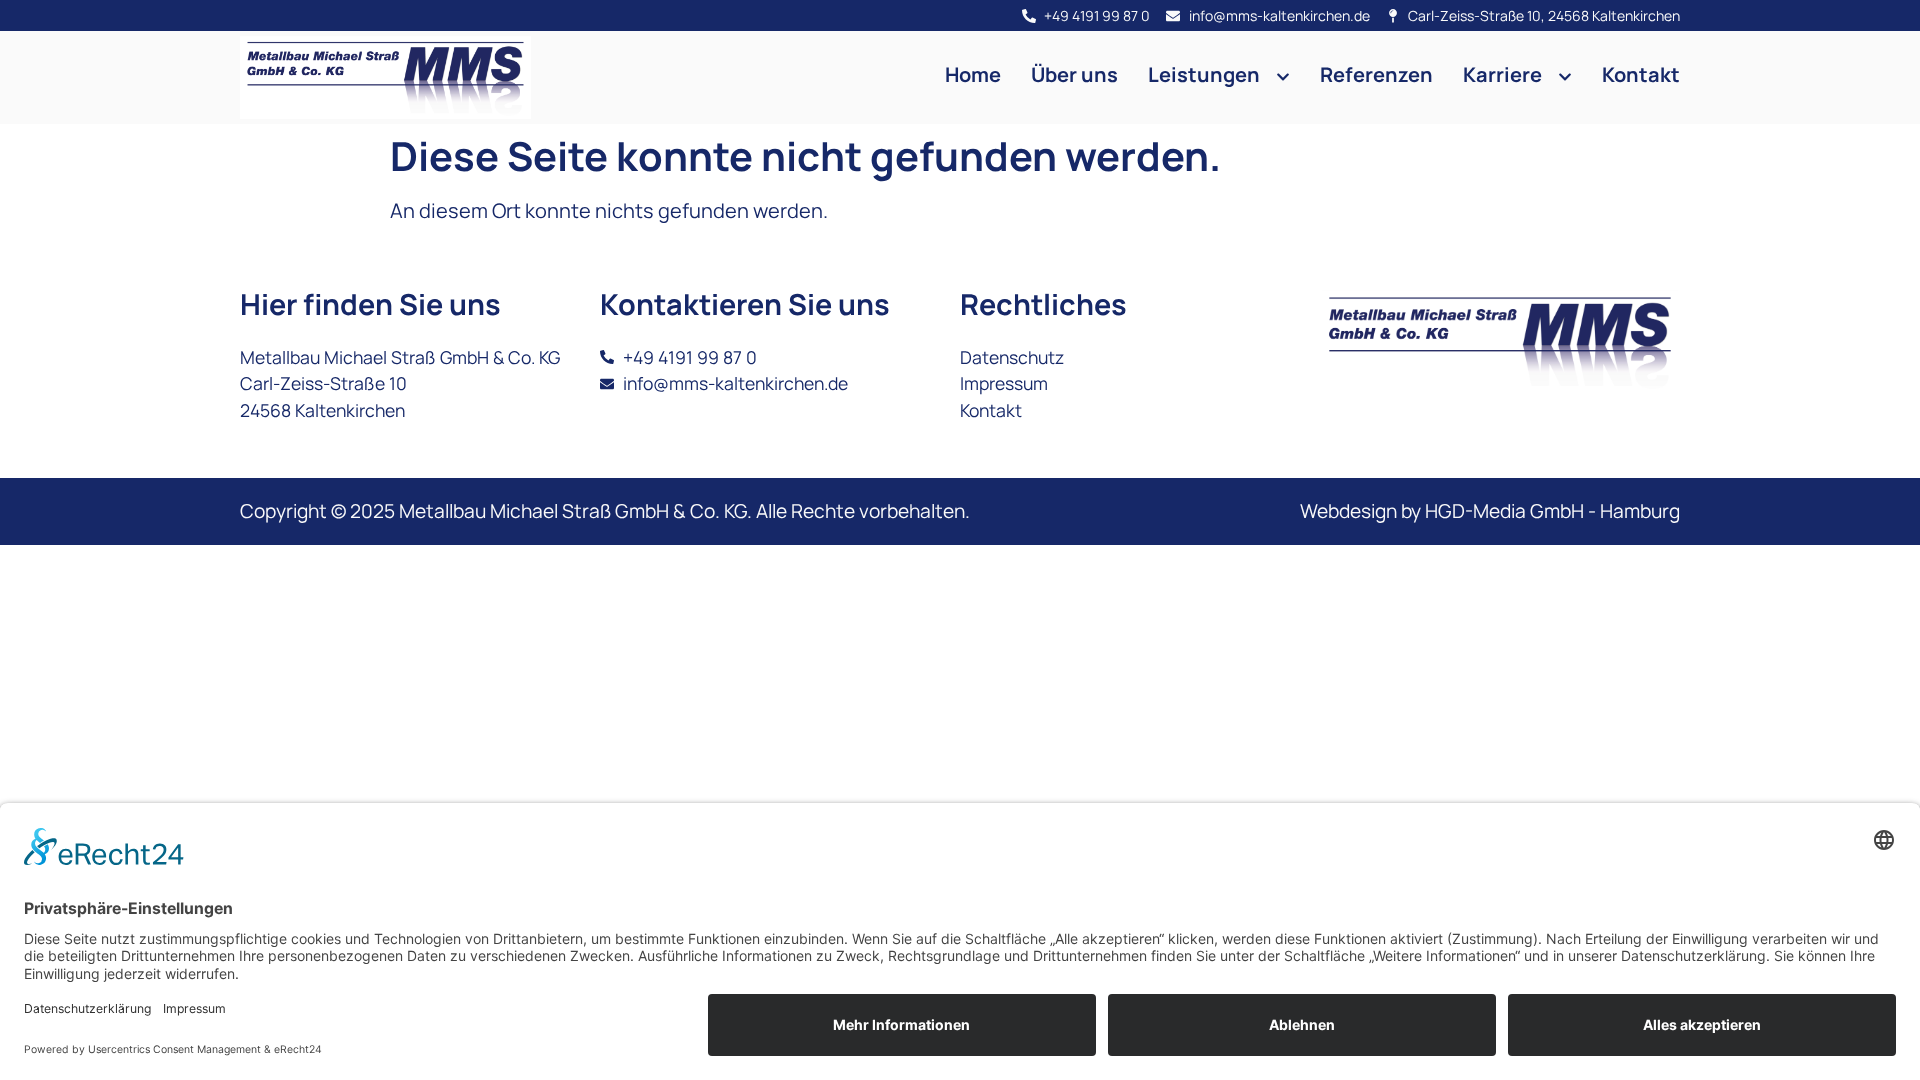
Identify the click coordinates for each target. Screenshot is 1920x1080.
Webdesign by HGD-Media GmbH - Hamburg (1490, 511)
